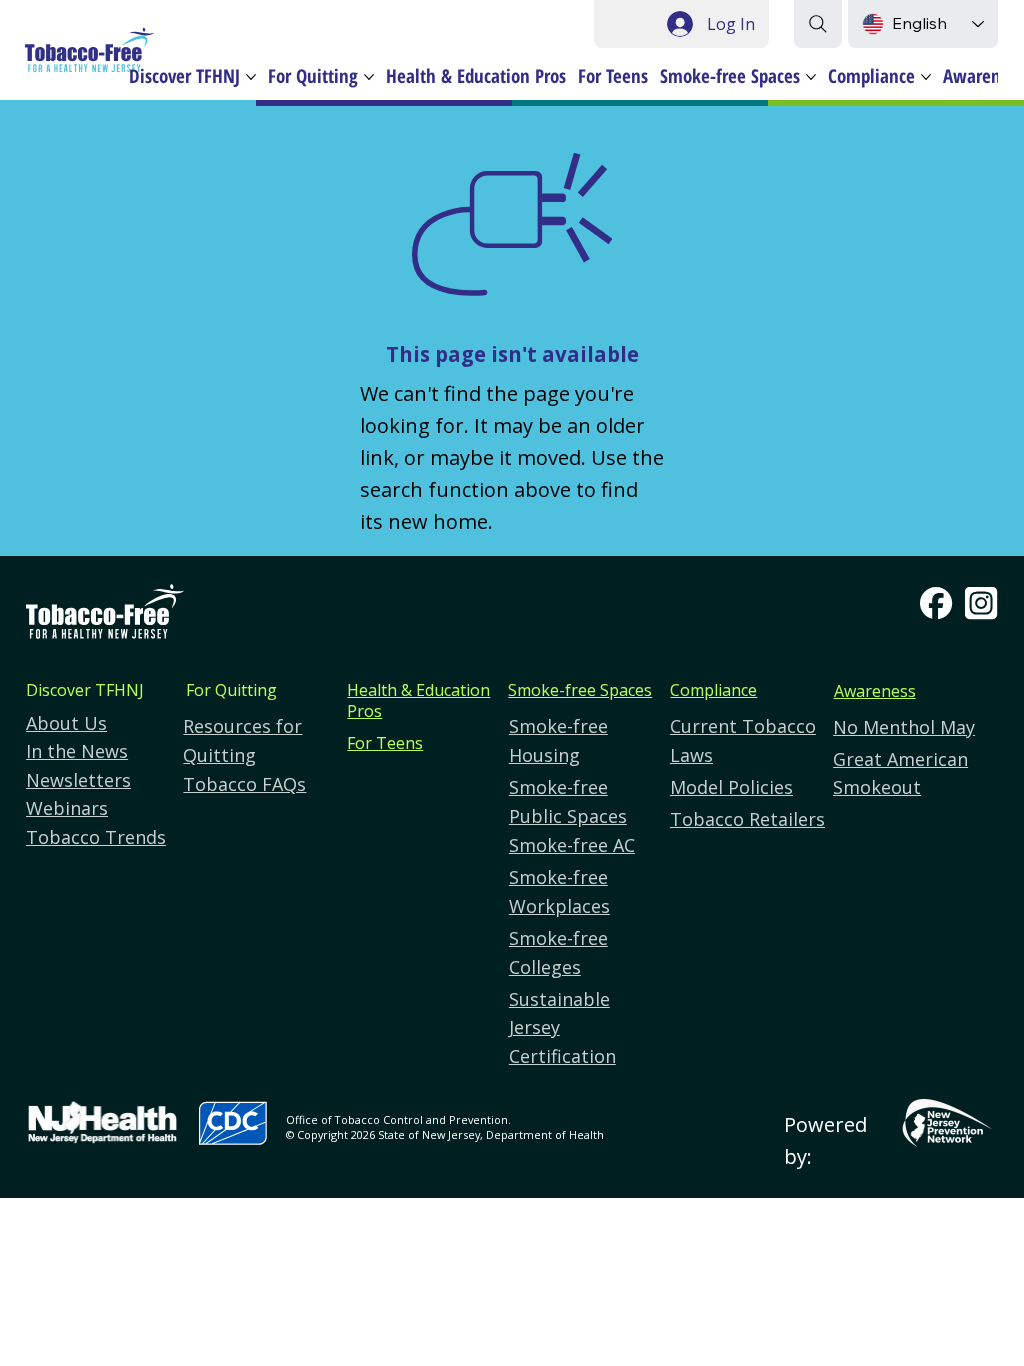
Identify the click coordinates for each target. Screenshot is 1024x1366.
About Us (66, 723)
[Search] (818, 24)
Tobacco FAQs (244, 784)
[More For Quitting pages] (369, 77)
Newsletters (78, 780)
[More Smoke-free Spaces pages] (811, 77)
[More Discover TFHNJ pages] (251, 77)
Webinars (67, 808)
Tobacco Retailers (747, 819)
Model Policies (731, 787)
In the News (77, 751)
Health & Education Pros (418, 700)
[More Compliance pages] (926, 77)
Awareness (875, 691)
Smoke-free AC (572, 845)
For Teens (385, 743)
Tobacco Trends (96, 837)
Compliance (713, 690)
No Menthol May (904, 727)
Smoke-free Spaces (580, 690)
